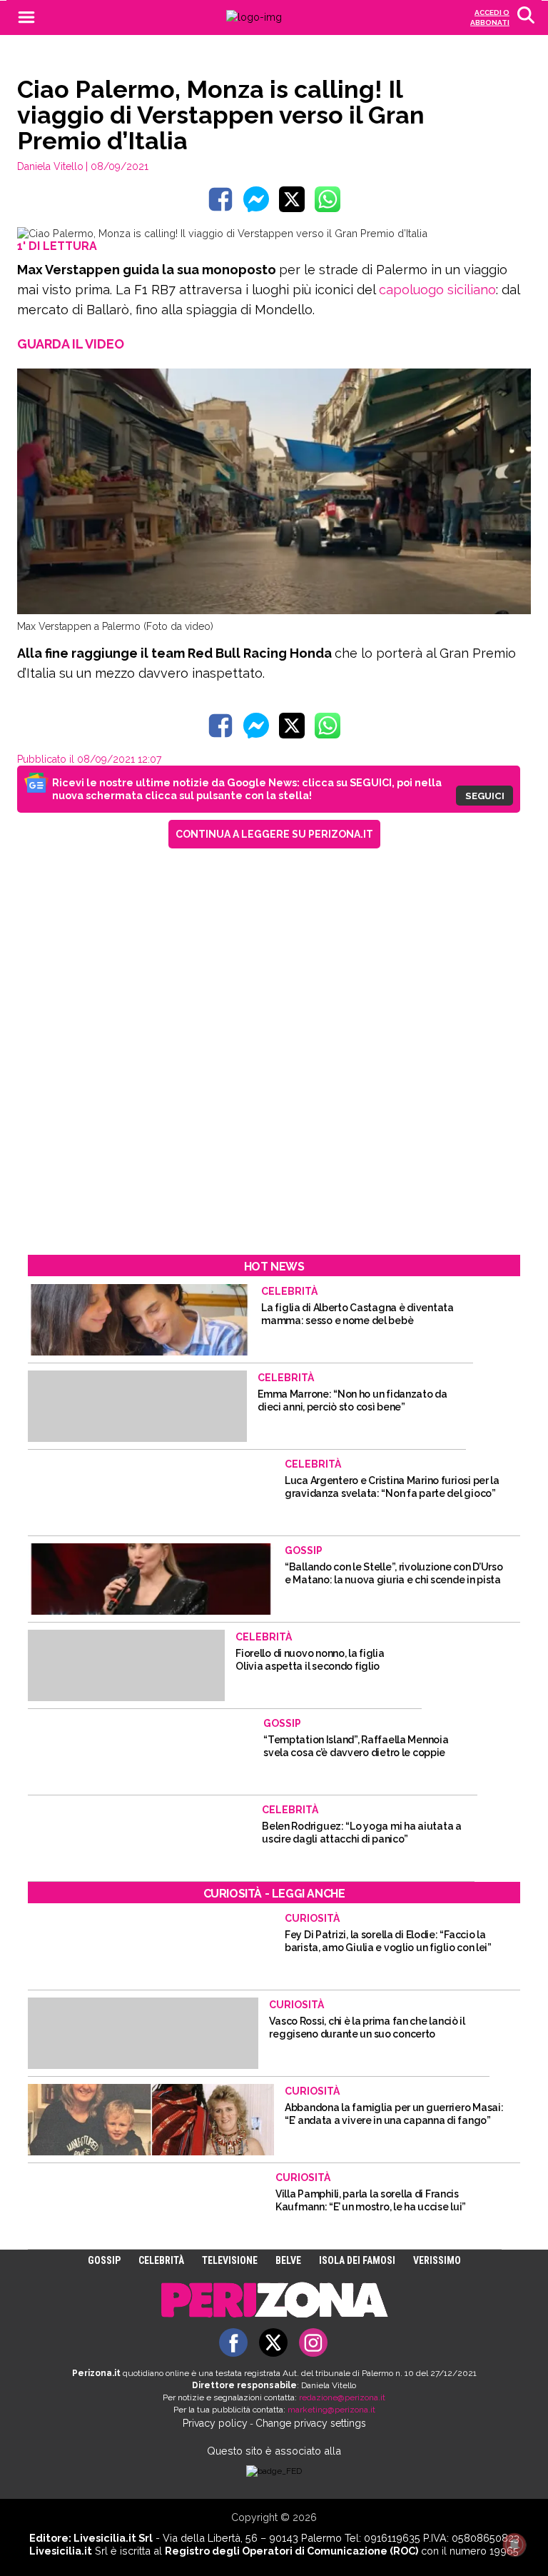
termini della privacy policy (281, 1291)
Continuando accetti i (228, 1291)
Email (112, 1231)
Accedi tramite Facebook (282, 1386)
